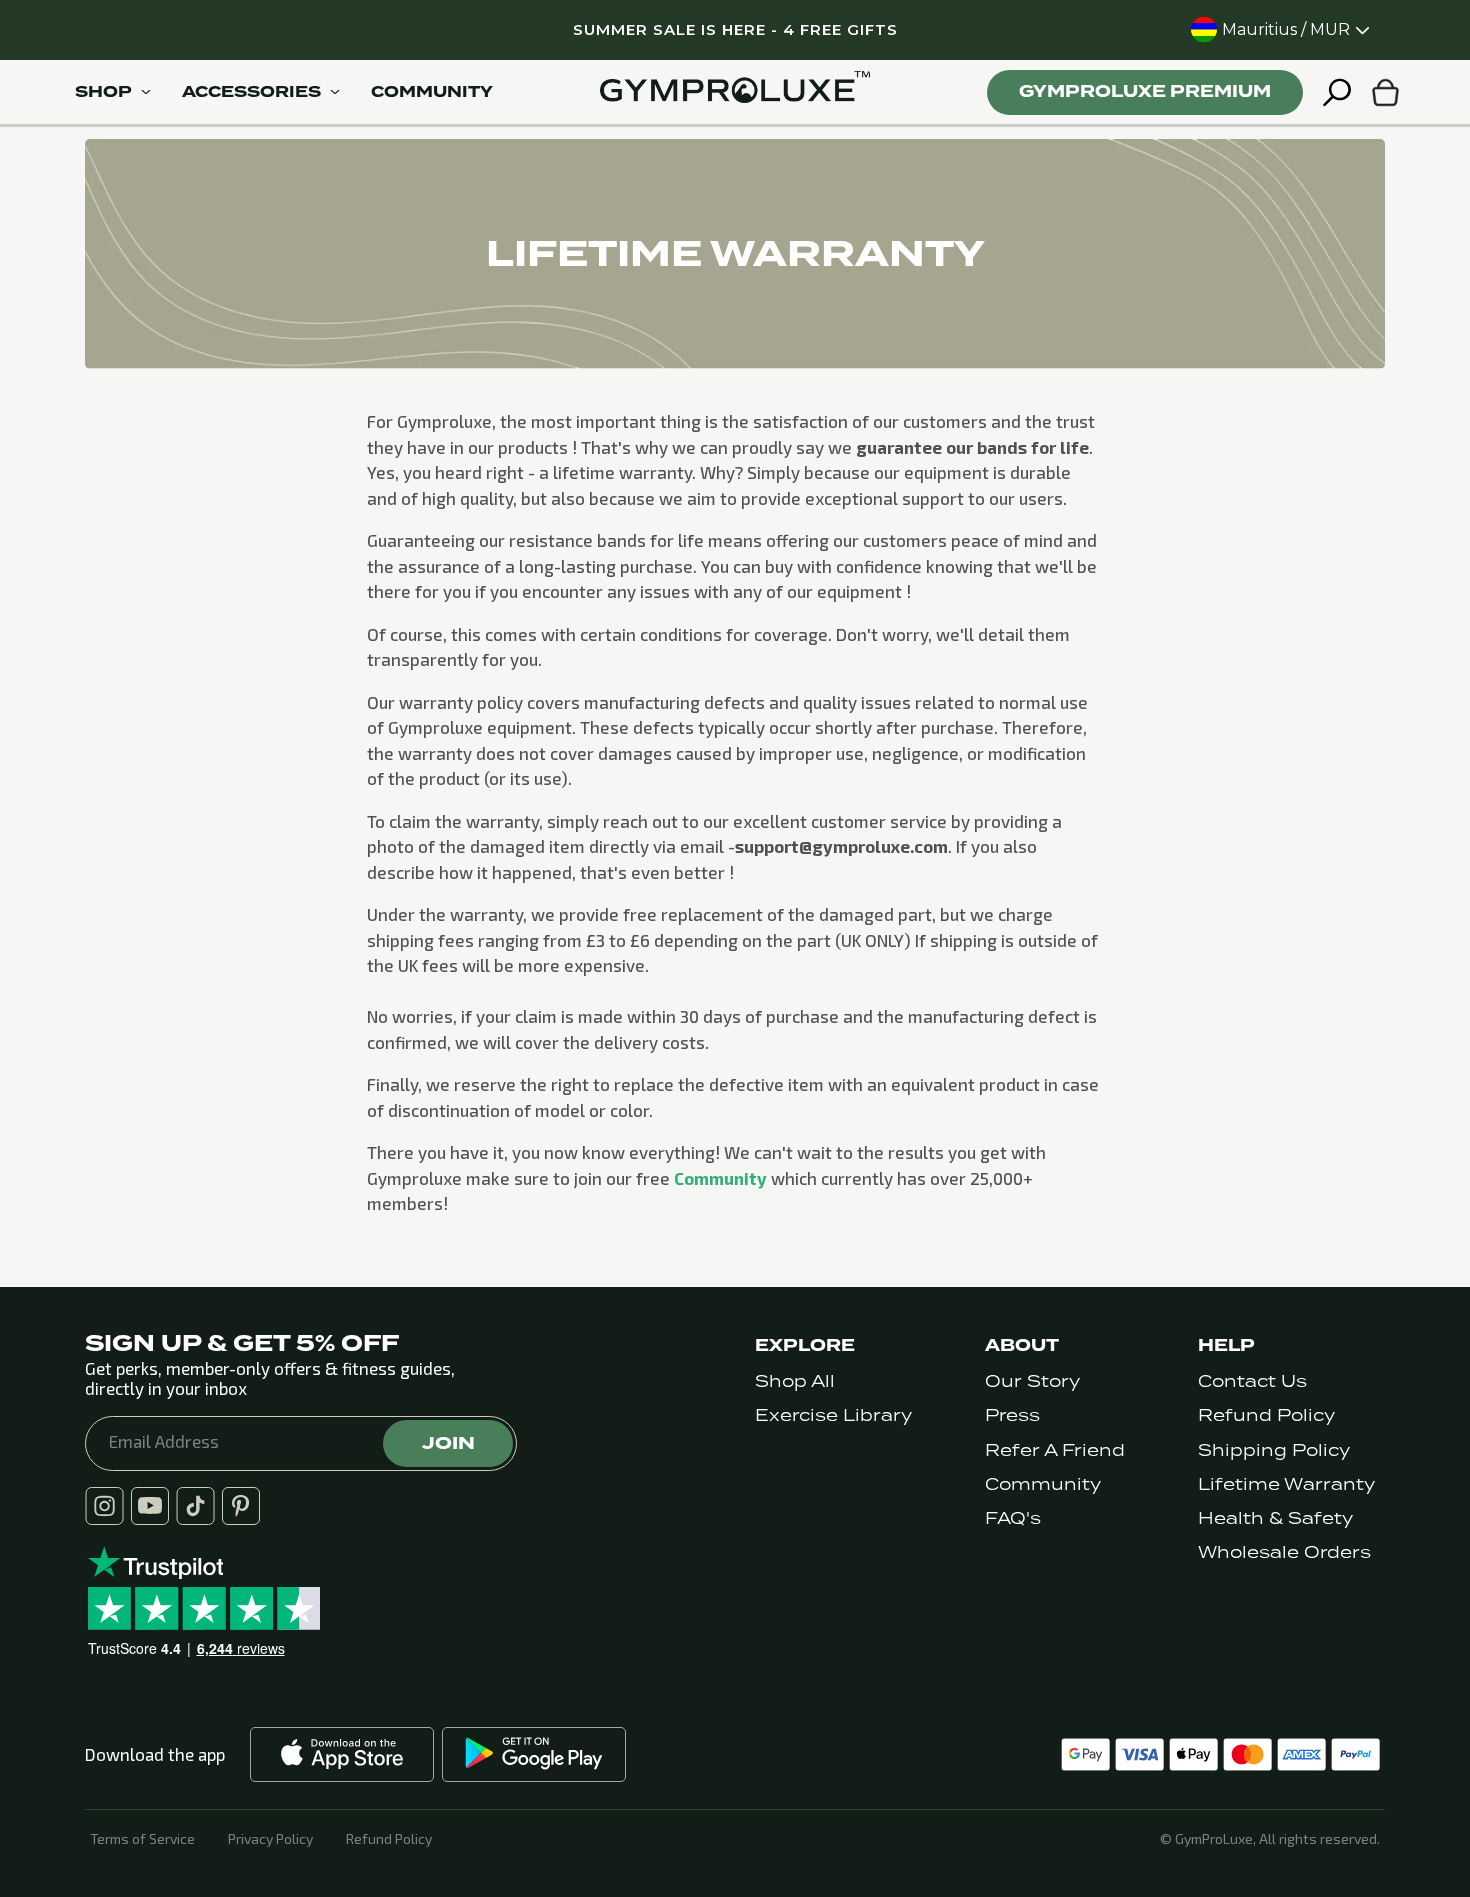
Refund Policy (1266, 1415)
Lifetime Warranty (1286, 1484)
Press (1012, 1415)
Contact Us (1252, 1381)
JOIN (448, 1443)
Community (720, 1178)
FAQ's (1013, 1518)
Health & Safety (1275, 1518)
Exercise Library (833, 1415)
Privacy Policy (270, 1839)
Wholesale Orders (1284, 1552)
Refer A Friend (1055, 1450)
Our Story (1032, 1381)
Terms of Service (142, 1839)
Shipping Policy (1274, 1450)
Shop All (795, 1381)
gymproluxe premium (1145, 91)
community (432, 92)
